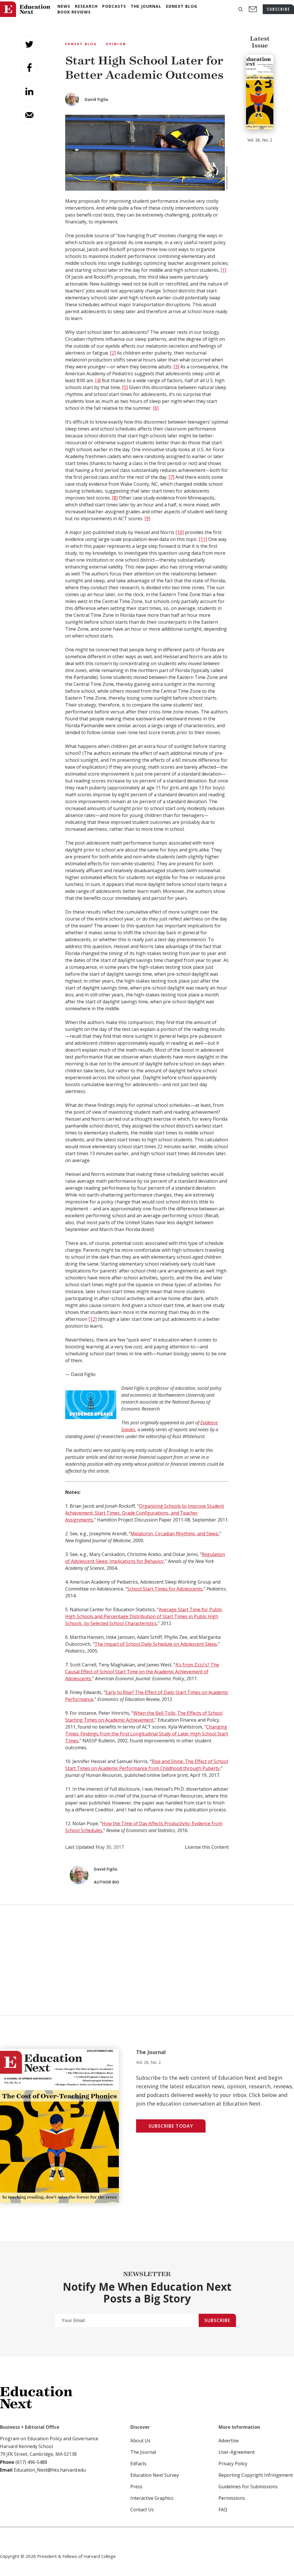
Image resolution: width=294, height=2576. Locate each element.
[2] (113, 353)
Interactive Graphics (152, 2498)
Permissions (232, 2498)
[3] (176, 367)
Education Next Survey (155, 2475)
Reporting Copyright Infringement (256, 2475)
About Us (140, 2441)
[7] (171, 477)
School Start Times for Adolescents (165, 1589)
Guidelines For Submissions (248, 2487)
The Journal (143, 2452)
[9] (147, 518)
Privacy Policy (233, 2464)
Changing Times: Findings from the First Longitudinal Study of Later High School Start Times (147, 1734)
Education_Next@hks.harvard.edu (49, 2470)
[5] (125, 387)
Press (136, 2487)
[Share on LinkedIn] (29, 91)
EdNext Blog (81, 44)
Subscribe (217, 2320)
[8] (115, 498)
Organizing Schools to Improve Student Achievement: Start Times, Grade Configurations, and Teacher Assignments (145, 1513)
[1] (223, 270)
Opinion (116, 44)
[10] (180, 532)
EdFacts (138, 2464)
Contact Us (142, 2510)
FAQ (223, 2510)
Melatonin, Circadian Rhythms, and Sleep (174, 1534)
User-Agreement (237, 2452)
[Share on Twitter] (29, 44)
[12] (93, 1319)
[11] (203, 539)
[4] (98, 380)
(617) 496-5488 (31, 2462)
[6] (156, 408)
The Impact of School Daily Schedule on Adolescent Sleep (156, 1644)
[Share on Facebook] (29, 68)
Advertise (229, 2441)
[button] (241, 9)
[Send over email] (29, 115)
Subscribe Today (171, 2126)
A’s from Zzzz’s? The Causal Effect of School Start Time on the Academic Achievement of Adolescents (142, 1672)
